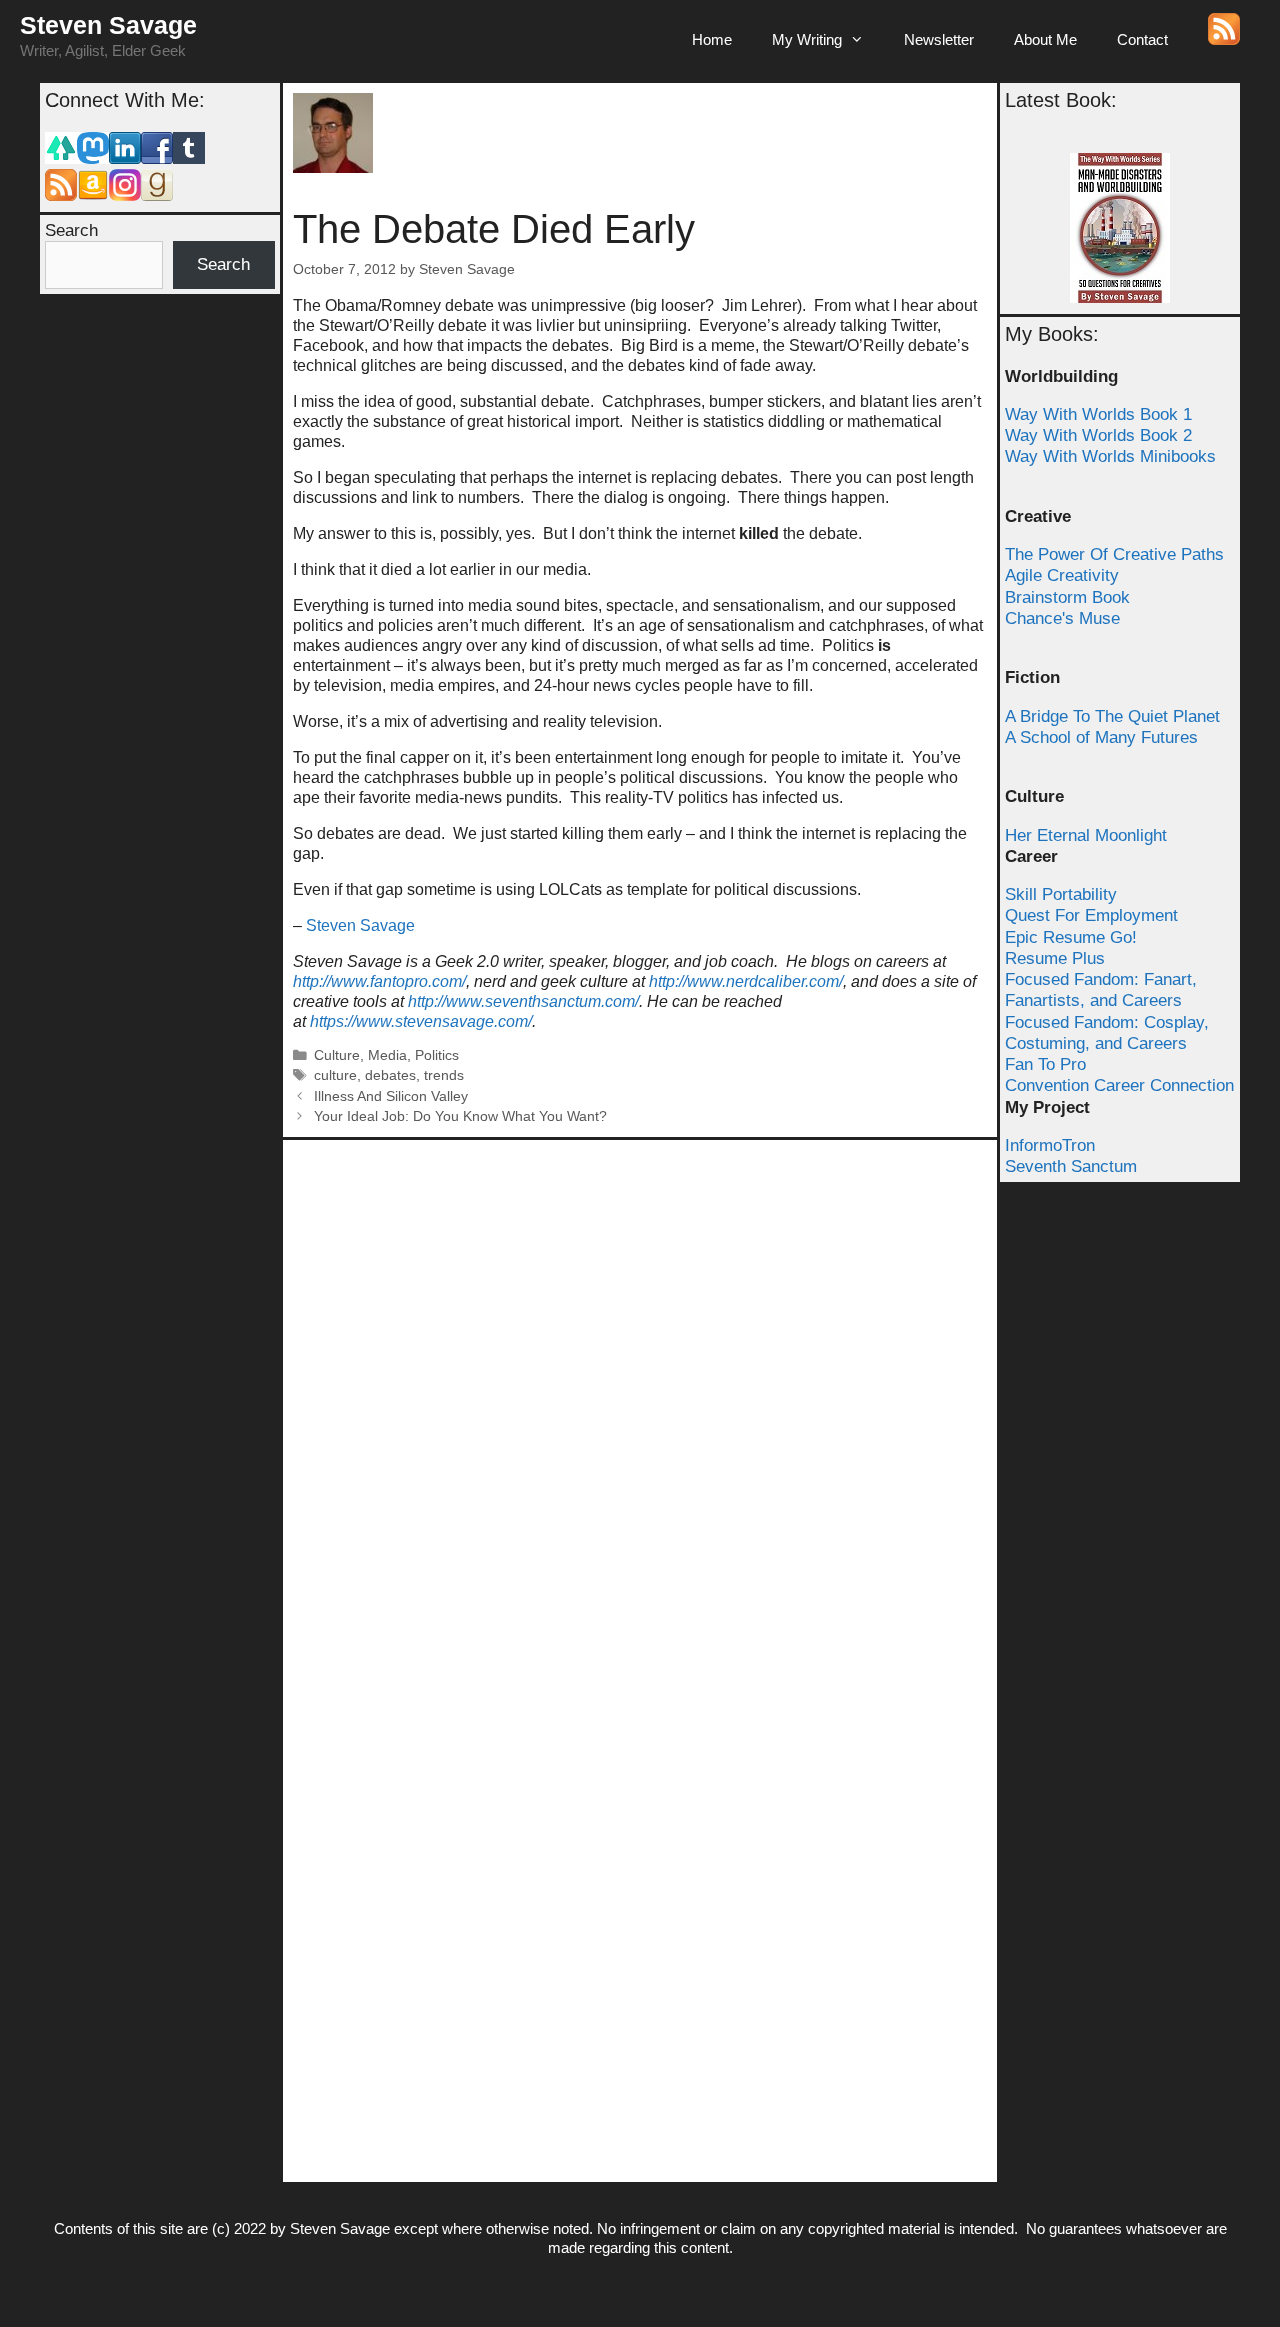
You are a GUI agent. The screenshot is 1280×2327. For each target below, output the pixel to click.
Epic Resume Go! (1071, 937)
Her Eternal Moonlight (1086, 835)
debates (390, 1075)
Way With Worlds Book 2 (1098, 435)
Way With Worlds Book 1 (1098, 414)
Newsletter (939, 39)
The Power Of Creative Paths (1114, 554)
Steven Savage (108, 25)
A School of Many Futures (1101, 737)
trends (444, 1075)
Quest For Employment (1091, 915)
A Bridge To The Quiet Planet (1112, 716)
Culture (337, 1055)
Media (387, 1055)
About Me (1045, 39)
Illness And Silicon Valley (391, 1096)
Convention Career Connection (1119, 1085)
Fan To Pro (1045, 1064)
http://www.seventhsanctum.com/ (523, 1001)
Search (71, 230)
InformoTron (1050, 1145)
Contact (1142, 39)
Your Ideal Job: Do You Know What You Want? (460, 1116)
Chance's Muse (1062, 618)
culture (335, 1075)
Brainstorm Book (1067, 597)
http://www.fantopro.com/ (379, 981)
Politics (437, 1055)
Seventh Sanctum (1071, 1166)
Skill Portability (1061, 894)
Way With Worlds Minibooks (1110, 456)
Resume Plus (1055, 958)
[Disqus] (640, 1400)
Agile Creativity (1062, 575)
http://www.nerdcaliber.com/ (746, 981)
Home (712, 39)
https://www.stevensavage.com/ (421, 1021)
